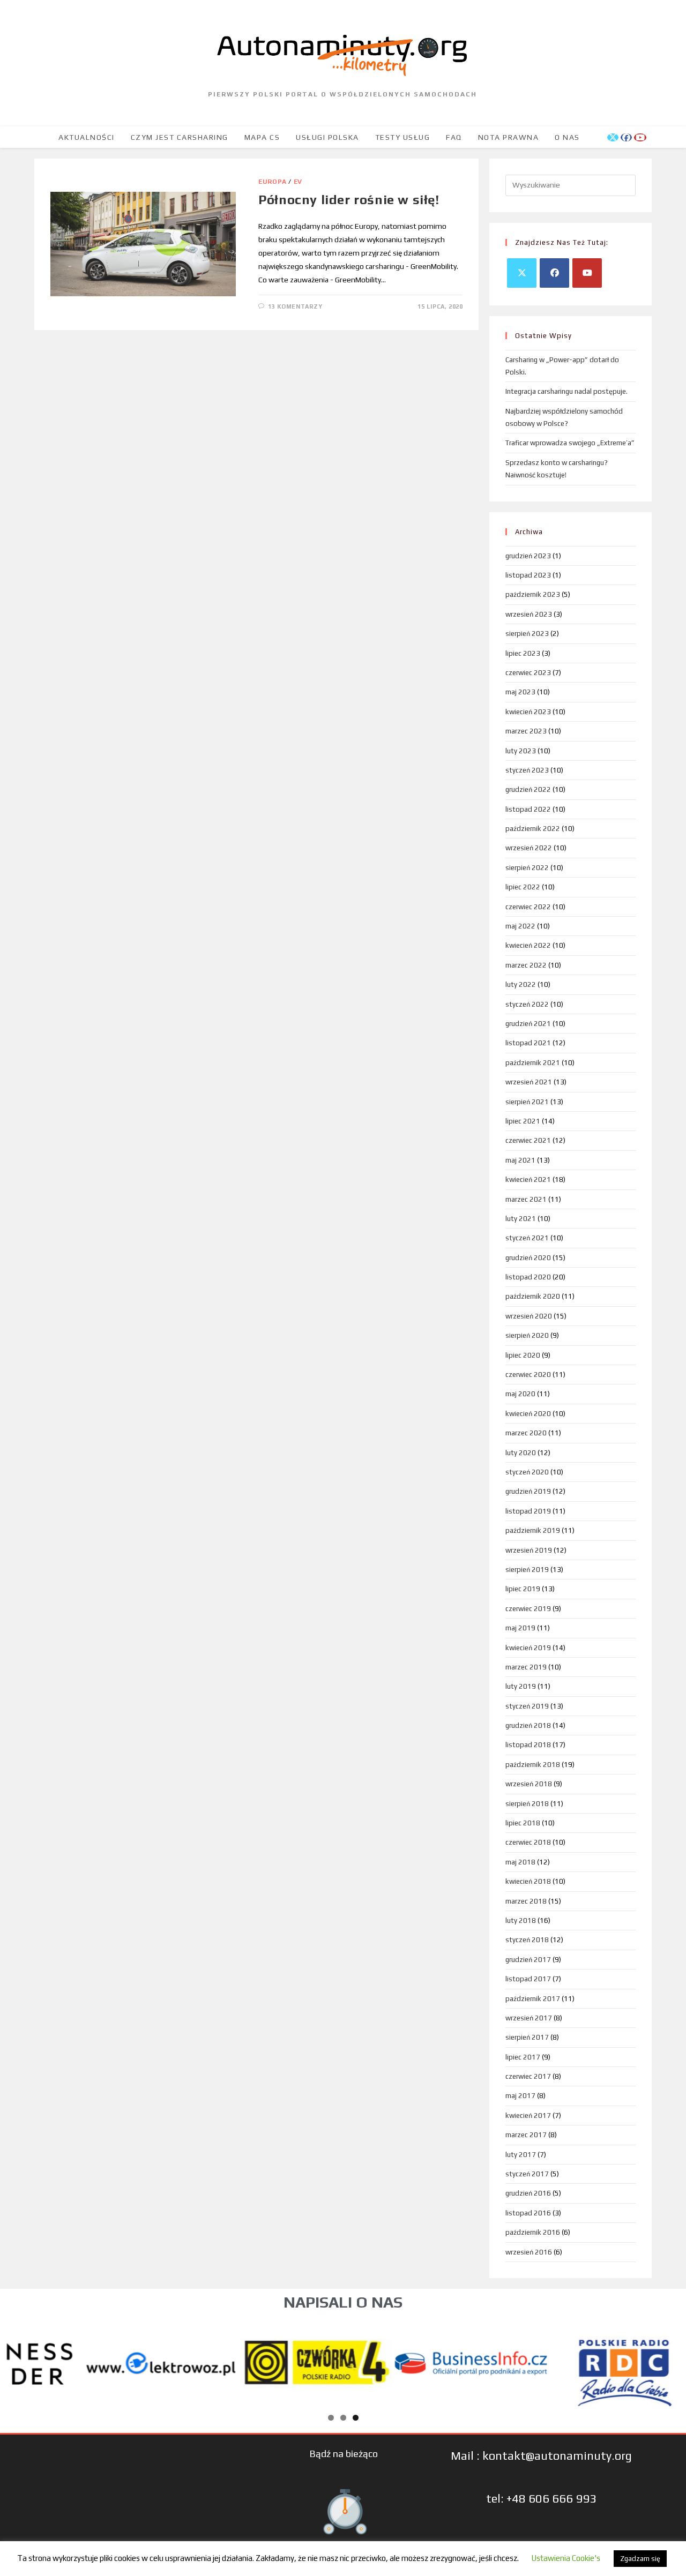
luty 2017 (521, 2155)
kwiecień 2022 (528, 945)
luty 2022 (521, 984)
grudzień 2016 (528, 2193)
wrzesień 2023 (529, 614)
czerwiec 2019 (528, 1609)
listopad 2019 (528, 1511)
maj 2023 (520, 692)
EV (298, 182)
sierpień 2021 (527, 1102)
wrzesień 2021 (529, 1082)
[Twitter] (522, 273)
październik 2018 (533, 1765)
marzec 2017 (526, 2135)
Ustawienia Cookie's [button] (566, 2558)
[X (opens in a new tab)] (613, 137)
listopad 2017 (528, 1979)
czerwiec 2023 (528, 673)
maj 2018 (520, 1862)
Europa (273, 182)
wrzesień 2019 (529, 1550)
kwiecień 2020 (528, 1414)
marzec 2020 (526, 1433)
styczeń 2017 (527, 2174)
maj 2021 (520, 1160)
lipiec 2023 (523, 653)
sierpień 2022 (527, 868)
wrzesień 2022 (529, 848)
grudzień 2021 (528, 1024)
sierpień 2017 (527, 2037)
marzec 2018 (526, 1901)
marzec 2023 (526, 731)
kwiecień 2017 (528, 2116)
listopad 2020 (528, 1277)
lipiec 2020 (523, 1355)
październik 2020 (533, 1296)
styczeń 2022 (527, 1004)
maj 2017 (520, 2096)
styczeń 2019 (527, 1706)
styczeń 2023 (527, 770)
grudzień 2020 (528, 1258)
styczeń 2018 (527, 1940)
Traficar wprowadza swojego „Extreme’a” (570, 443)
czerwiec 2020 (528, 1375)
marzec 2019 (526, 1667)
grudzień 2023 (528, 556)
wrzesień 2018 (529, 1784)
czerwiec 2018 (528, 1842)
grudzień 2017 (528, 1960)
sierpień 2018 (527, 1804)
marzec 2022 (526, 965)
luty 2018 (521, 1920)
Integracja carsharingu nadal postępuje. (566, 391)
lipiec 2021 (523, 1121)
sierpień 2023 (527, 634)
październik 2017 (533, 1999)
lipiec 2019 (523, 1589)
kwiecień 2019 (528, 1648)
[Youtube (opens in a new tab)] (640, 137)
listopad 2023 (528, 575)
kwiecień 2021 (528, 1180)
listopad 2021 (528, 1043)
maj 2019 (520, 1628)
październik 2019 (533, 1530)
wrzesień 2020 (529, 1316)
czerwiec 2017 (528, 2076)
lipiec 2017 (523, 2057)
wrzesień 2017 (529, 2018)
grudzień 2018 (528, 1725)
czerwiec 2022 (528, 907)
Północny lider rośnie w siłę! (349, 200)
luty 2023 (521, 751)
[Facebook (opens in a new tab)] (626, 137)
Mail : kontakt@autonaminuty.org (541, 2455)
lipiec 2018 (523, 1823)
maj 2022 (520, 926)
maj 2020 (520, 1394)
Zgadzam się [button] (640, 2559)
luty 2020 (521, 1453)
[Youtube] (587, 273)
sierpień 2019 (527, 1570)
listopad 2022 (528, 809)
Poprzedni (19, 2361)
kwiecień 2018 (528, 1881)
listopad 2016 (528, 2213)
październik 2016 (533, 2232)
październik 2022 (533, 829)
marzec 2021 (526, 1199)
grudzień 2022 (528, 789)
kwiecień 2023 (528, 712)
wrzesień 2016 (529, 2252)
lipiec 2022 (523, 887)
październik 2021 (533, 1063)
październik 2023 (533, 594)
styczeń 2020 (527, 1472)
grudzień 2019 (528, 1491)
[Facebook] (554, 273)
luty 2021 (521, 1219)
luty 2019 (521, 1686)
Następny (667, 2361)
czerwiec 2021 (528, 1140)
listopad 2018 (528, 1745)
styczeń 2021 (527, 1238)
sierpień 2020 (527, 1335)
